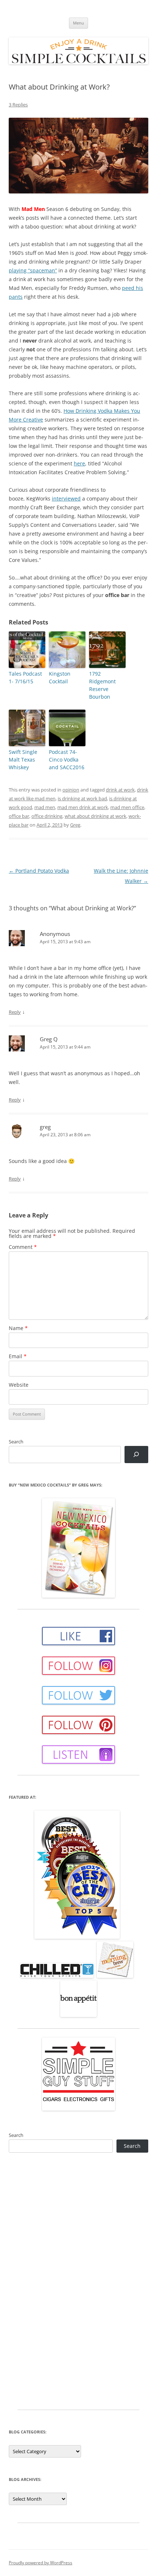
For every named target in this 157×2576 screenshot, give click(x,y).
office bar (19, 816)
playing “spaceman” (33, 270)
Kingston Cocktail (60, 677)
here (79, 463)
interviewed (66, 498)
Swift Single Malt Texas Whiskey (23, 760)
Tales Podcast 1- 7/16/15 (25, 677)
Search (16, 1442)
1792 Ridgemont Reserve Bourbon (102, 685)
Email (18, 1356)
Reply (15, 1012)
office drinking (47, 816)
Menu (78, 23)
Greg (75, 825)
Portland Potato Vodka (39, 871)
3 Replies (18, 105)
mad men (45, 807)
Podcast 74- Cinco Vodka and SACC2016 (67, 760)
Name (18, 1328)
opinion (71, 790)
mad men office (127, 807)
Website (19, 1385)
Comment (23, 1247)
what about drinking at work (95, 816)
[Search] (136, 1455)
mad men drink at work (83, 807)
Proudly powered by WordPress (41, 2563)
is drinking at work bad (82, 798)
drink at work (120, 790)
